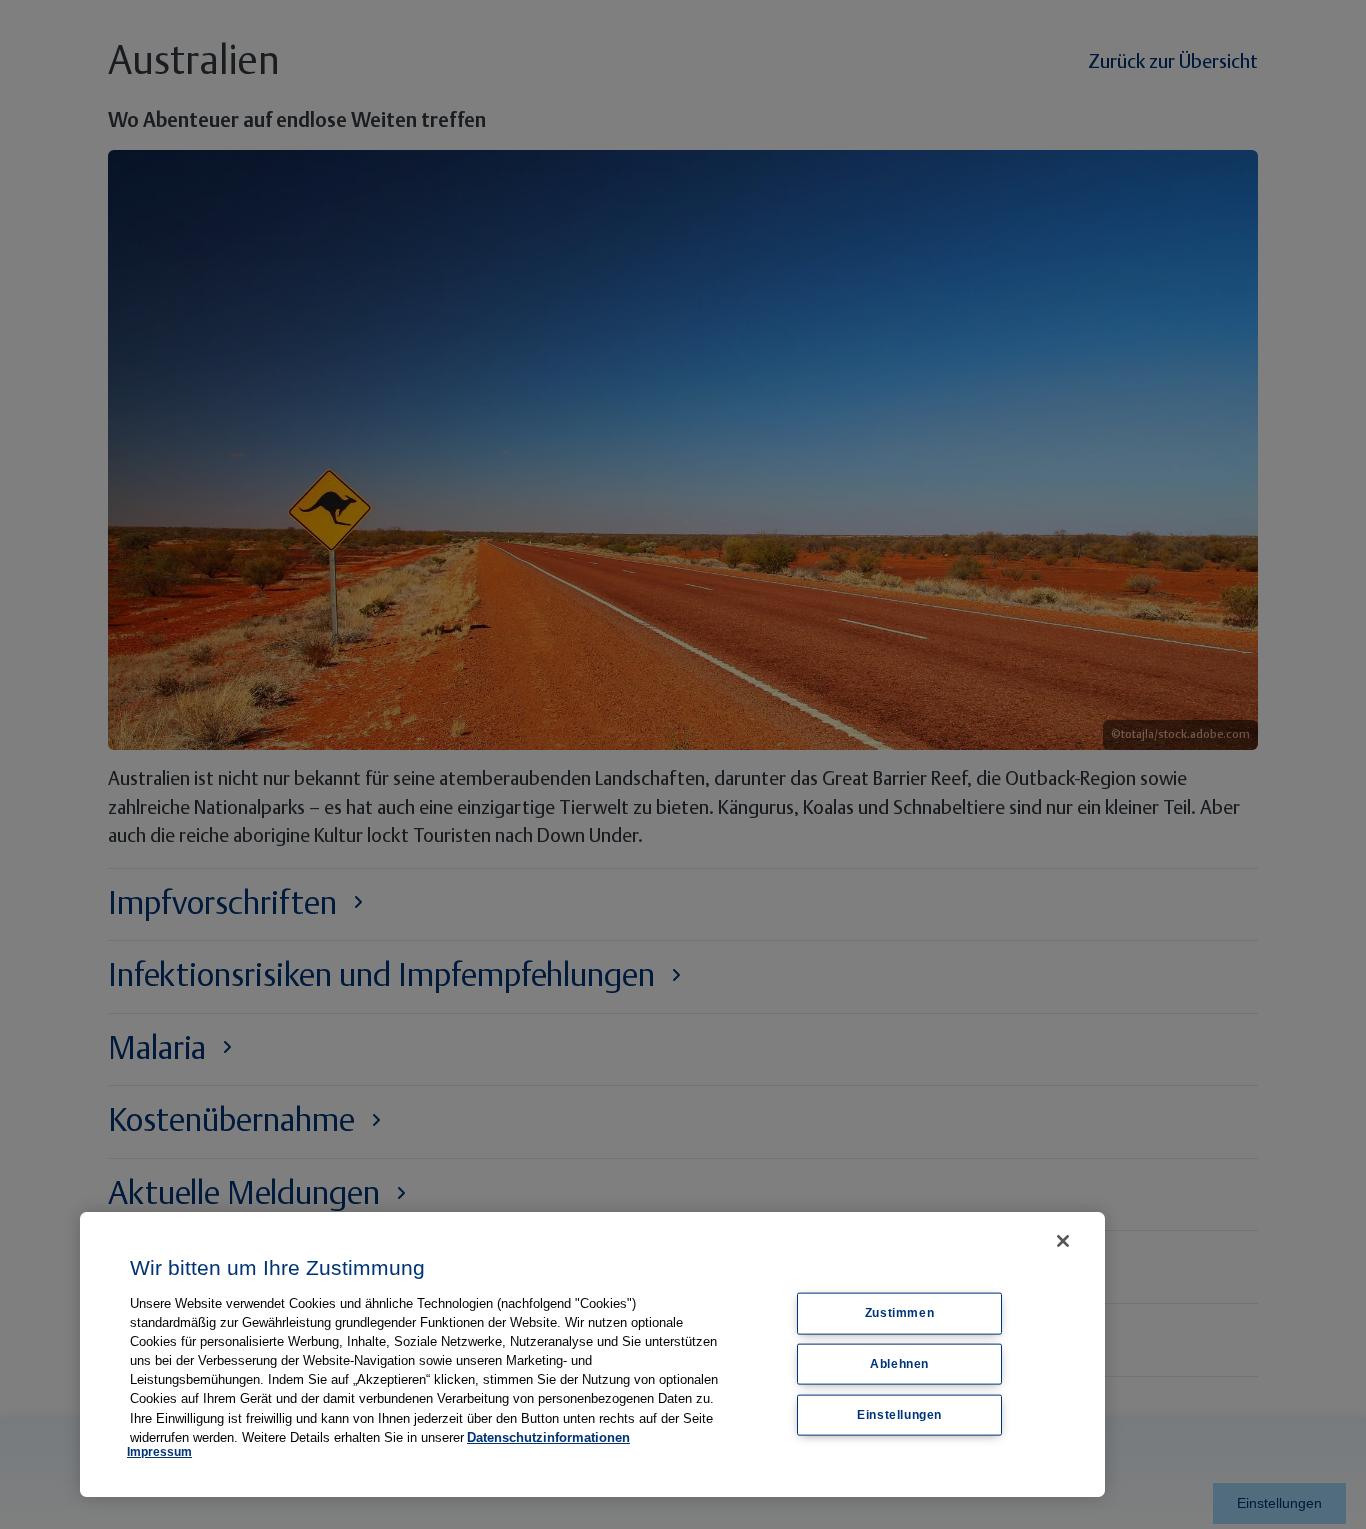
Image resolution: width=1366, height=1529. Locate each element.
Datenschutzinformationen (548, 1437)
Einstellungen (899, 1415)
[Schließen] (1063, 1241)
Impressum (159, 1452)
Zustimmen (899, 1313)
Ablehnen (899, 1364)
